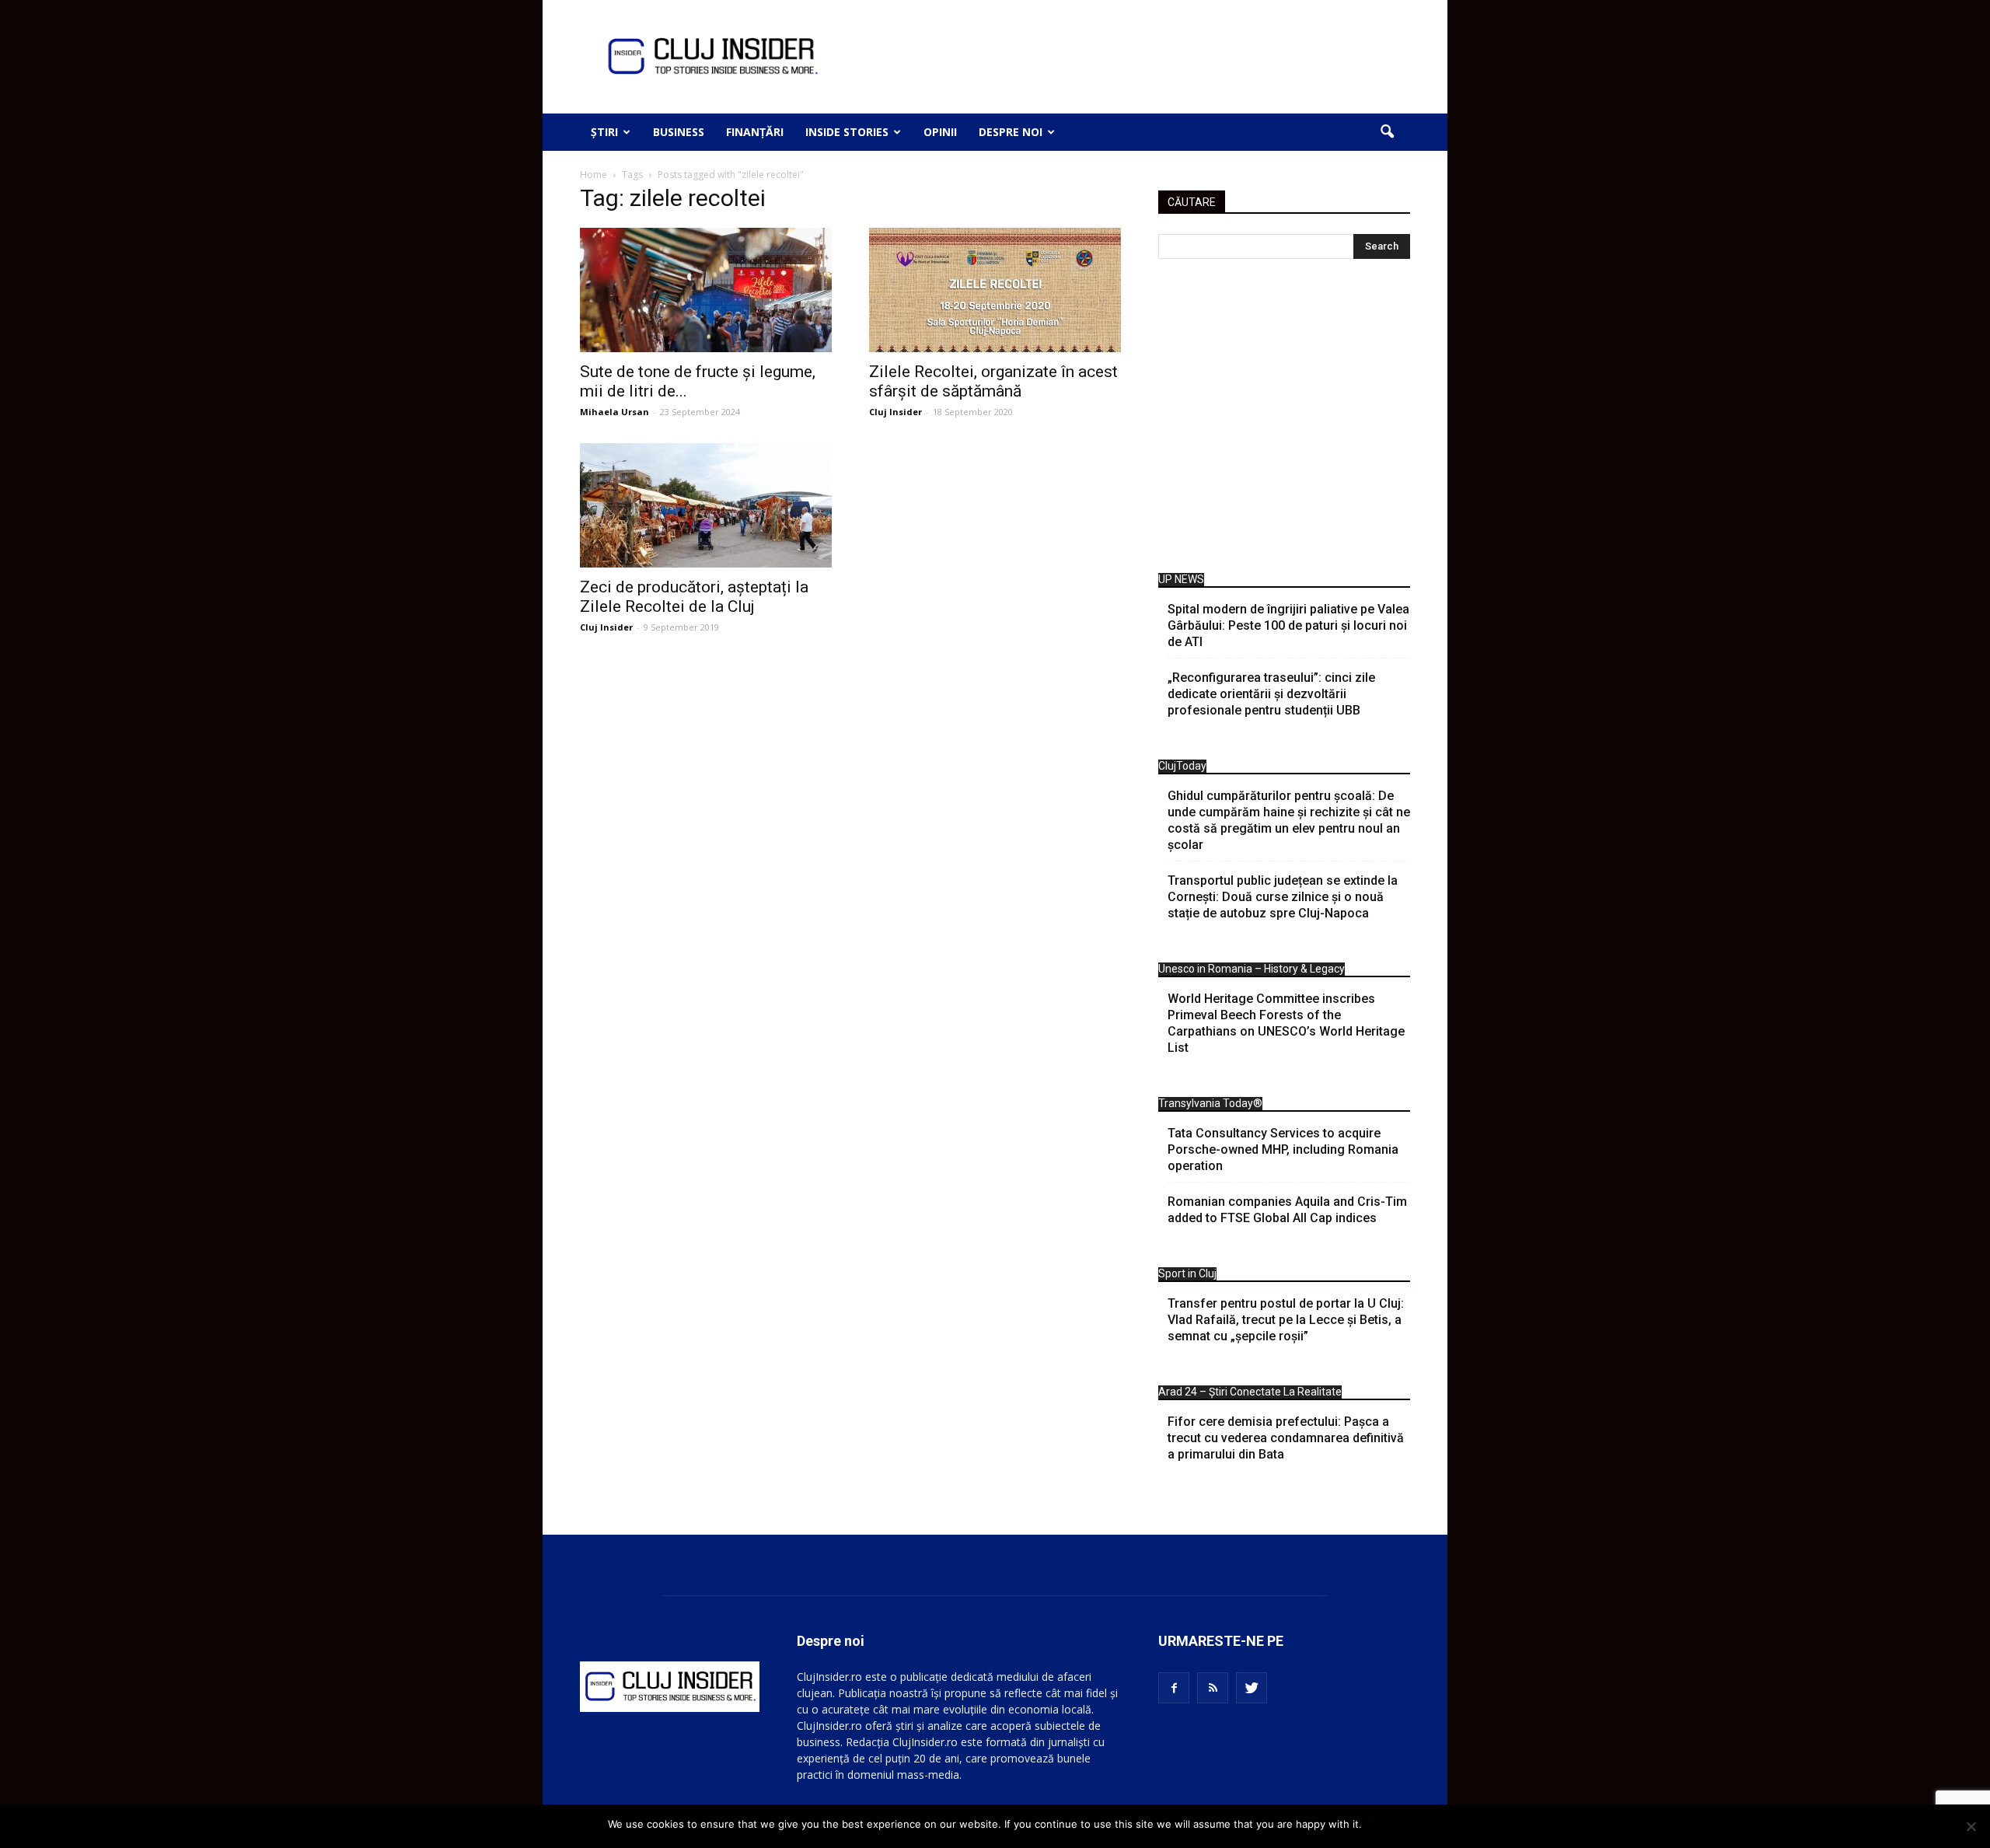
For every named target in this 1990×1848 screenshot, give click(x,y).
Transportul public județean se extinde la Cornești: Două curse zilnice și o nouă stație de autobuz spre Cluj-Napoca (1283, 897)
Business (679, 132)
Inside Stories (847, 132)
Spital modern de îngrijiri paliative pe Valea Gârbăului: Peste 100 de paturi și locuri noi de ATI (1288, 625)
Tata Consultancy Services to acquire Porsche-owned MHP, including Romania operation (1283, 1149)
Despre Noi (1011, 132)
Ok (1376, 1824)
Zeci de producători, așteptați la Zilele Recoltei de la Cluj (694, 597)
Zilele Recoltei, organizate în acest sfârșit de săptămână (993, 381)
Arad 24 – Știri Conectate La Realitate (1250, 1392)
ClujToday (1182, 766)
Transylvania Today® (1210, 1103)
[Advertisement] (1284, 420)
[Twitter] (1252, 1688)
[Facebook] (1174, 1688)
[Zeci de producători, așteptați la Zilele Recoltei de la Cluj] (706, 505)
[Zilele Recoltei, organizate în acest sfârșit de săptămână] (995, 290)
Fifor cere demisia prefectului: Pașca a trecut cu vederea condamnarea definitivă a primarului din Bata (1286, 1438)
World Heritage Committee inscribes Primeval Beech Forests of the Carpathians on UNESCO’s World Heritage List (1286, 1023)
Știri (604, 132)
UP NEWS (1181, 579)
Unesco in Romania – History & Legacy (1252, 969)
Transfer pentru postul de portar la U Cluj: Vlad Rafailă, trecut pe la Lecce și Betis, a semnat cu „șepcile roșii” (1286, 1320)
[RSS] (1213, 1688)
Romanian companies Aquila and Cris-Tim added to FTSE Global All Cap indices (1287, 1210)
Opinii (940, 132)
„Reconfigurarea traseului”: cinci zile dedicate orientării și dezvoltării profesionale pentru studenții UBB (1271, 694)
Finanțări (755, 132)
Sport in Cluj (1187, 1273)
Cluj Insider (895, 412)
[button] (1387, 132)
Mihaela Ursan (614, 412)
